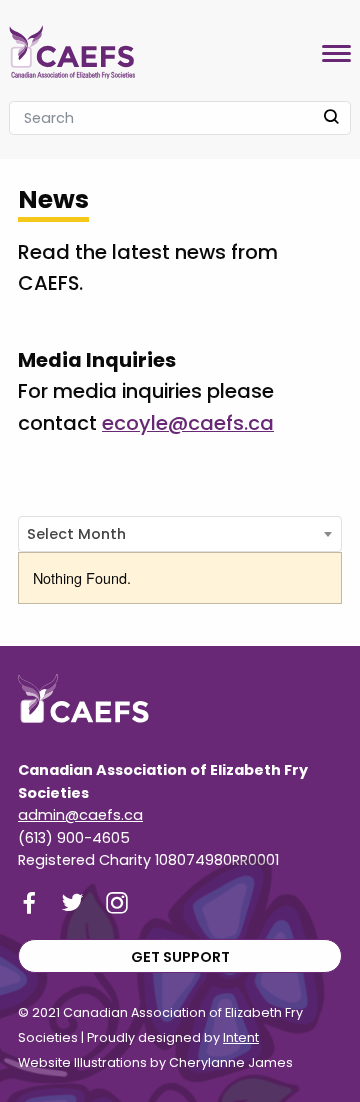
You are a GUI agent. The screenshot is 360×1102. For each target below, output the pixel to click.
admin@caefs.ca (80, 815)
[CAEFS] (72, 47)
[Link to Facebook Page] (29, 902)
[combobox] (180, 534)
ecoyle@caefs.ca (188, 423)
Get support (180, 957)
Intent (241, 1037)
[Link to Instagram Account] (117, 902)
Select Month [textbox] (76, 534)
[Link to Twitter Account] (73, 902)
